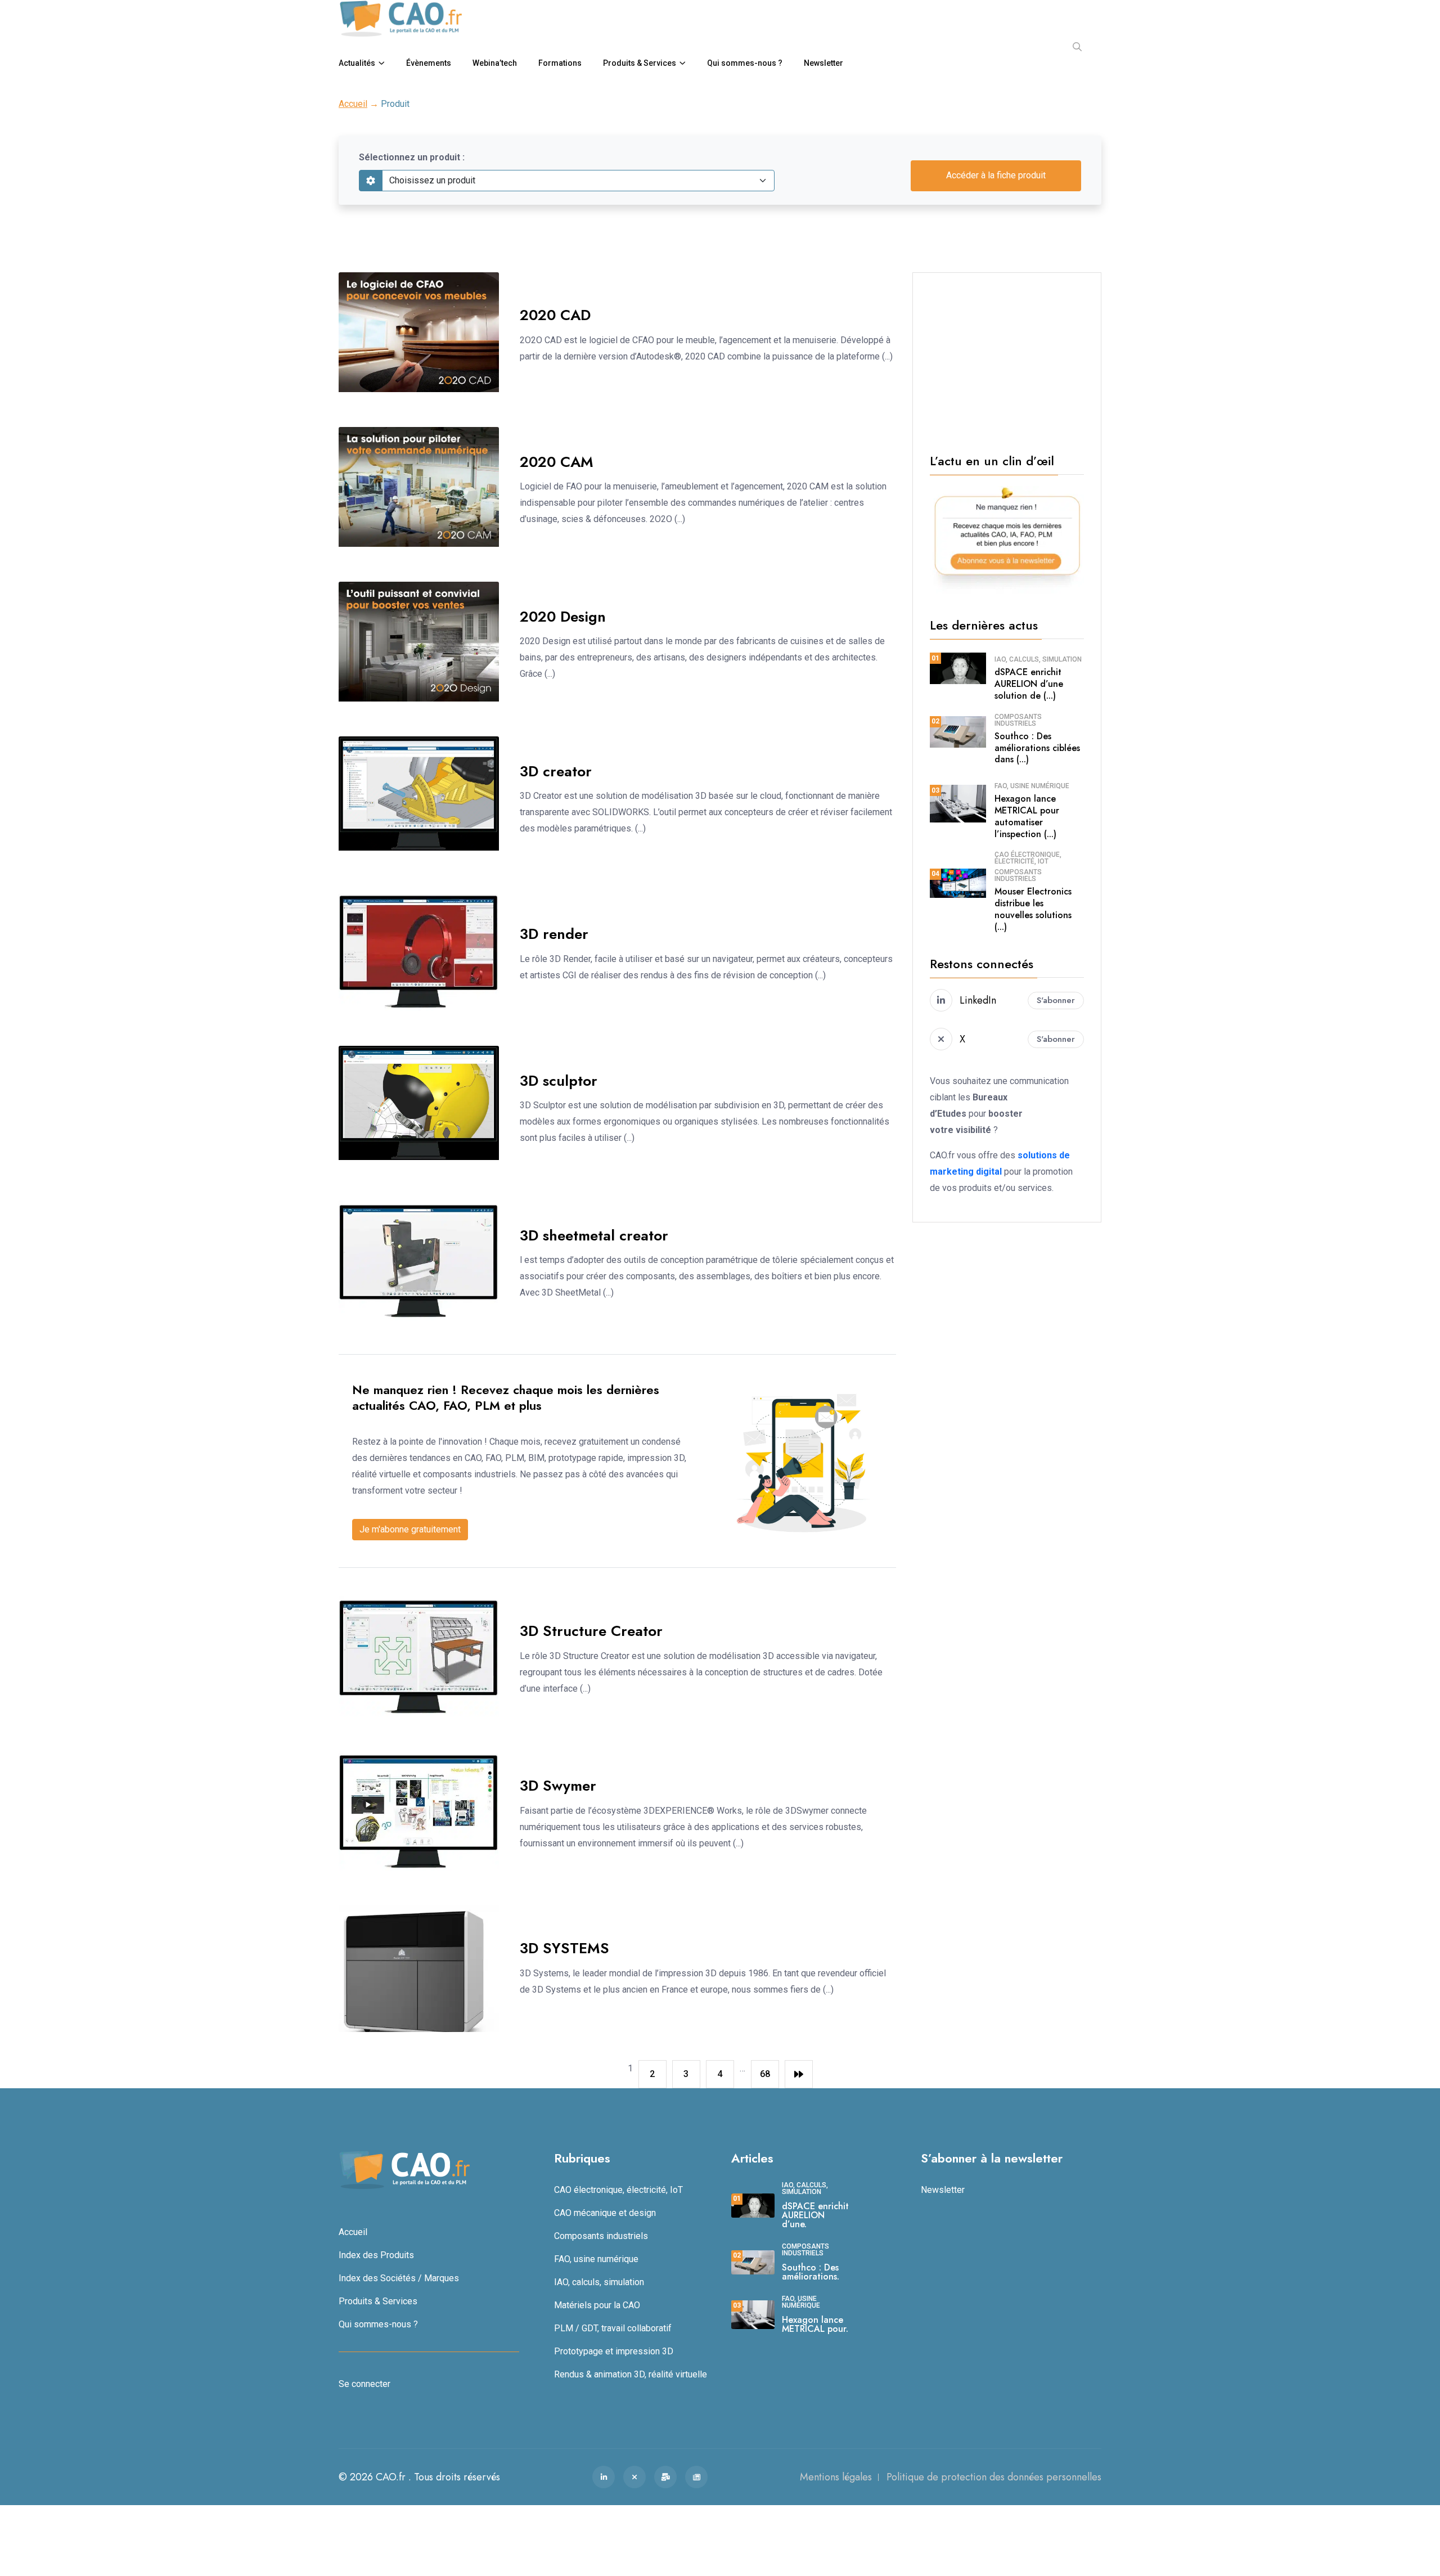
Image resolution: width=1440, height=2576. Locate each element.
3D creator (556, 771)
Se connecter (364, 2384)
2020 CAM (557, 462)
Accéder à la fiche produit (996, 175)
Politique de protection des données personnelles (994, 2477)
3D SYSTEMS (564, 1948)
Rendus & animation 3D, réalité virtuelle (631, 2374)
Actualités (357, 63)
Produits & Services (640, 63)
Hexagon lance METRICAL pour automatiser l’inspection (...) (1027, 816)
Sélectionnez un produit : (412, 157)
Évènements (429, 63)
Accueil (353, 104)
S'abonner (1056, 1000)
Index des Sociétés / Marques (399, 2278)
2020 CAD (555, 315)
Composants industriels (1018, 720)
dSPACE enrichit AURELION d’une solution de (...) (1029, 684)
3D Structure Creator (591, 1631)
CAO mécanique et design (605, 2213)
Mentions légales (836, 2477)
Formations (560, 63)
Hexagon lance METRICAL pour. (815, 2324)
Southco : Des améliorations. (811, 2272)
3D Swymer (558, 1786)
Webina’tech (495, 63)
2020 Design (563, 617)
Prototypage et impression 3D (614, 2351)
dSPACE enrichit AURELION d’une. (815, 2215)
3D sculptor (559, 1081)
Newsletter (823, 63)
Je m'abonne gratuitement (410, 1529)
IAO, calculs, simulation (1038, 659)
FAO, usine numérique (1032, 786)
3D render (554, 934)
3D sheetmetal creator (594, 1235)
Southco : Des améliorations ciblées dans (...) (1037, 748)
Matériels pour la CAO (597, 2305)
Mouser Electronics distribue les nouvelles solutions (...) (1033, 909)
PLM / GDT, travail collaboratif (613, 2328)
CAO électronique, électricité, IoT (1028, 858)
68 (765, 2074)
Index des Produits (376, 2255)
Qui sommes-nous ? (745, 63)
